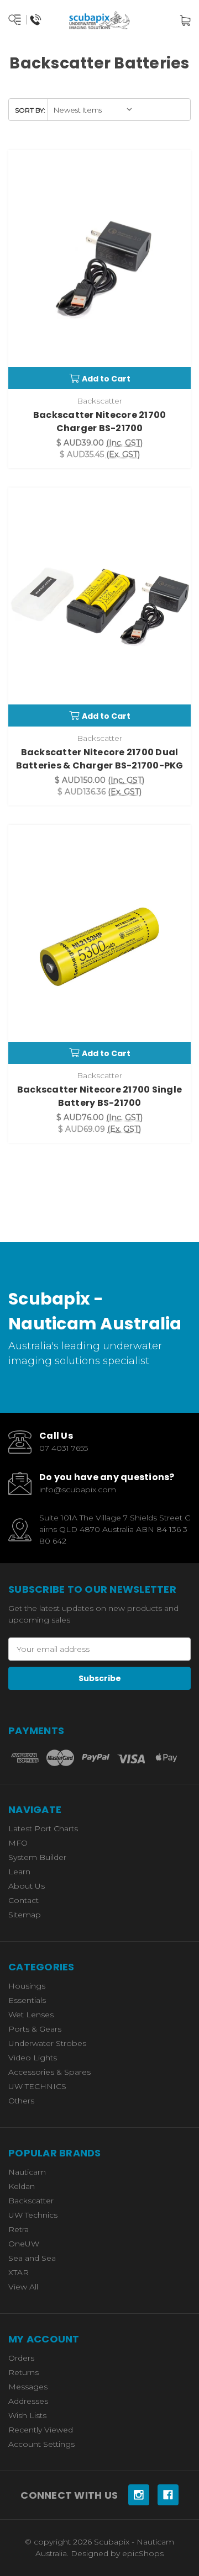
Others (21, 2101)
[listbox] (93, 110)
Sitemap (25, 1915)
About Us (27, 1886)
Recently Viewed (41, 2430)
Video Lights (33, 2058)
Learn (19, 1872)
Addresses (28, 2401)
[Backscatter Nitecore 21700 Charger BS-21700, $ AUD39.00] (99, 270)
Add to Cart (106, 379)
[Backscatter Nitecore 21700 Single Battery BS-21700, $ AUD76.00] (99, 944)
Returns (23, 2372)
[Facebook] (168, 2495)
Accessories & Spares (49, 2072)
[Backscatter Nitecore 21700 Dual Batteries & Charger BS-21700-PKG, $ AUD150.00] (99, 607)
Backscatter (31, 2201)
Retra (19, 2229)
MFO (18, 1843)
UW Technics (33, 2215)
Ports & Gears (35, 2029)
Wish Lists (27, 2415)
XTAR (19, 2272)
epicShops (143, 2553)
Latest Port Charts (43, 1828)
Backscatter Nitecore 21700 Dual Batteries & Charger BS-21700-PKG (100, 759)
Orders (21, 2358)
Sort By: (30, 110)
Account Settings (41, 2444)
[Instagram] (139, 2495)
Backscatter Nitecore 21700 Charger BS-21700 (100, 422)
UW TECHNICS (37, 2086)
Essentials (27, 2000)
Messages (28, 2387)
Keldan (22, 2186)
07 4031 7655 (64, 1448)
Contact (23, 1900)
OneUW (24, 2244)
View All (23, 2287)
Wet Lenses (31, 2015)
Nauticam (27, 2172)
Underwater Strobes (47, 2043)
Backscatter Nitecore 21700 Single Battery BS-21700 (99, 1096)
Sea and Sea (32, 2258)
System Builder (37, 1857)
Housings (27, 1986)
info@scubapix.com (78, 1490)
